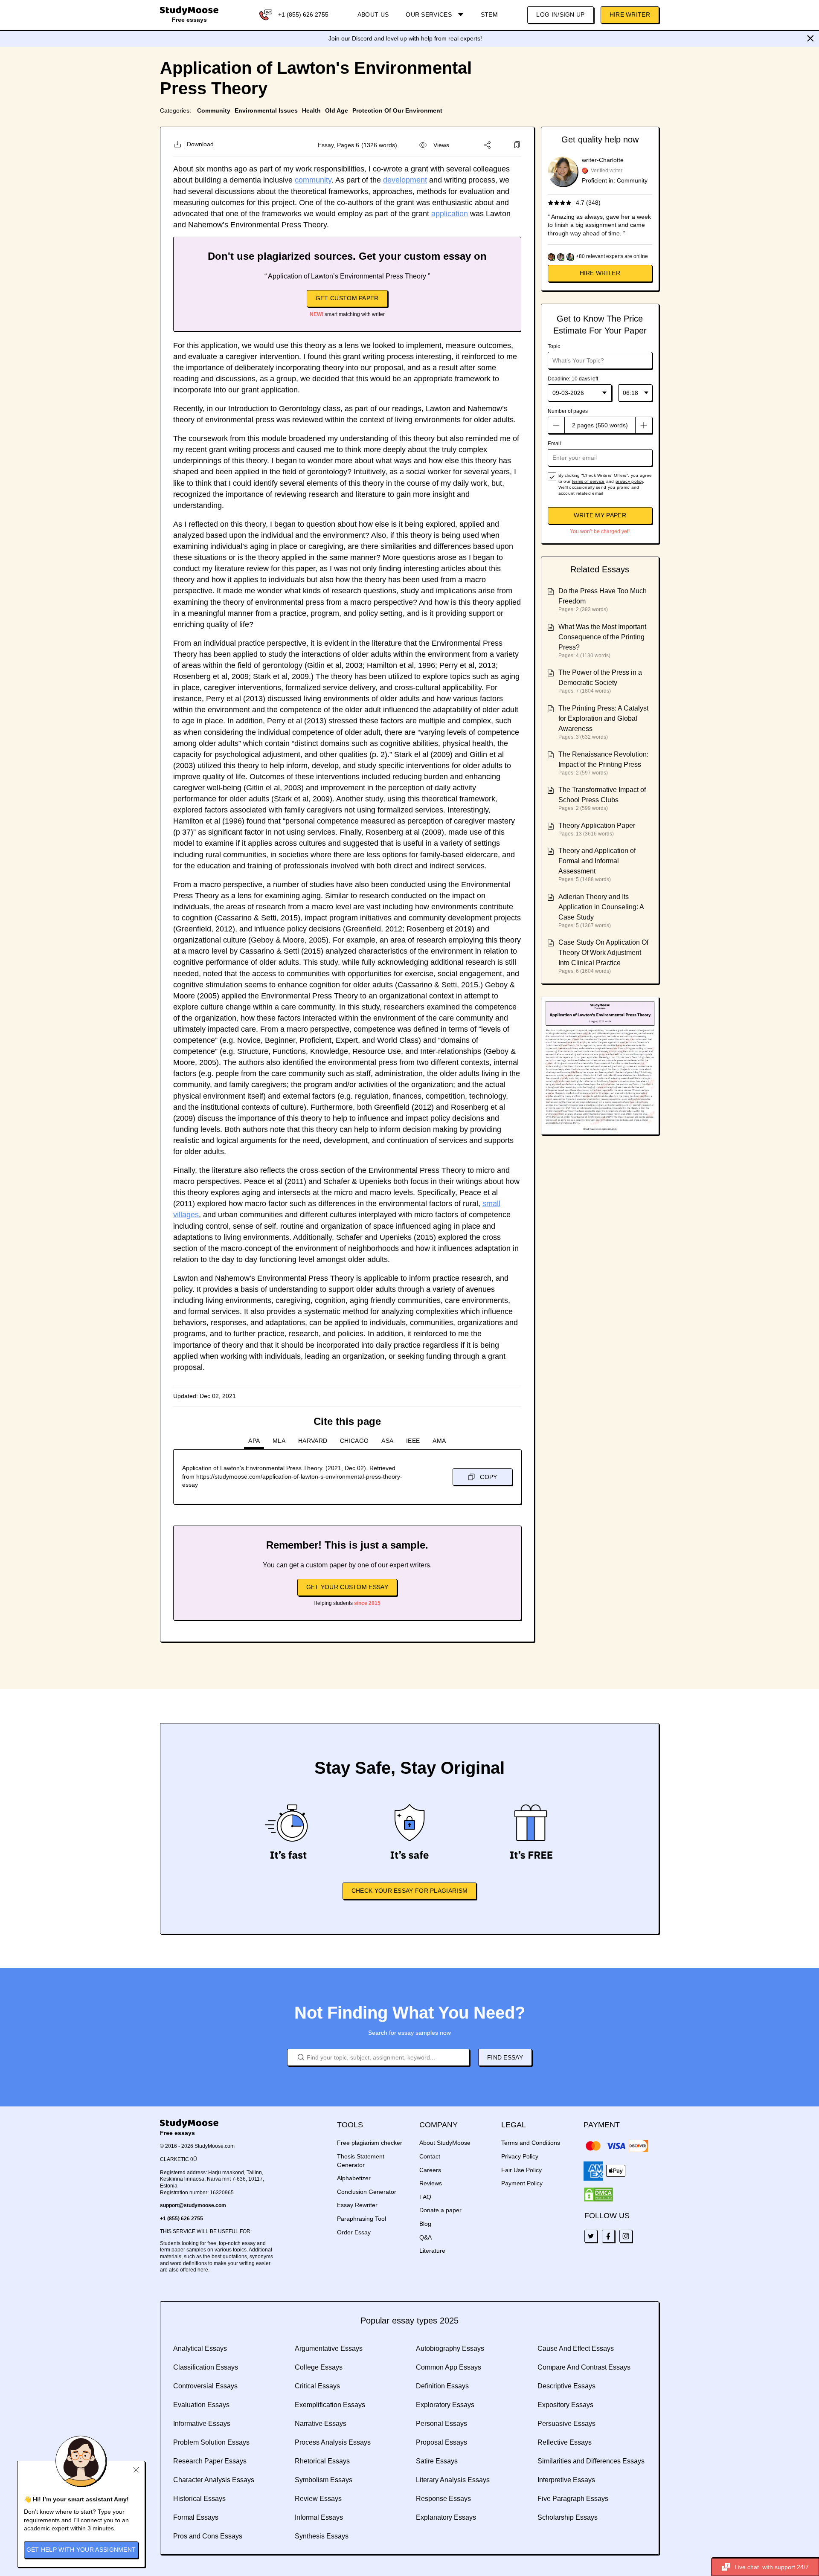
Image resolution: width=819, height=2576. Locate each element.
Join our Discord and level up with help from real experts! (405, 38)
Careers (430, 2170)
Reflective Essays (565, 2442)
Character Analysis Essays (214, 2480)
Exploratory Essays (445, 2405)
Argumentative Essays (329, 2348)
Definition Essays (442, 2386)
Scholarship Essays (568, 2517)
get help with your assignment (81, 2550)
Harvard (313, 1441)
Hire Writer (630, 15)
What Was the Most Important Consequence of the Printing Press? (602, 637)
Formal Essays (196, 2517)
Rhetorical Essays (322, 2461)
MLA (279, 1441)
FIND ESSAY (505, 2057)
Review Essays (318, 2499)
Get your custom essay (347, 1587)
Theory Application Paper (597, 825)
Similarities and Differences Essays (591, 2461)
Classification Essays (206, 2367)
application (450, 214)
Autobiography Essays (450, 2348)
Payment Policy (522, 2183)
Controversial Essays (205, 2386)
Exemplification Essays (330, 2405)
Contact (430, 2156)
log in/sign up (560, 15)
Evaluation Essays (201, 2405)
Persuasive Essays (566, 2424)
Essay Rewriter (357, 2205)
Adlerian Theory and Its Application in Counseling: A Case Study (601, 907)
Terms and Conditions (531, 2143)
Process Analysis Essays (333, 2442)
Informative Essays (202, 2424)
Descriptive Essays (566, 2386)
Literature (432, 2251)
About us (373, 15)
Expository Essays (565, 2405)
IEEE (413, 1441)
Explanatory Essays (446, 2517)
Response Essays (443, 2499)
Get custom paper (347, 298)
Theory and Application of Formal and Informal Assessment (597, 861)
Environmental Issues (266, 110)
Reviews (431, 2183)
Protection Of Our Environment (397, 110)
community (313, 180)
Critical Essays (317, 2386)
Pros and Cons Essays (208, 2536)
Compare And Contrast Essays (584, 2367)
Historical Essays (199, 2499)
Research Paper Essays (210, 2461)
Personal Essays (441, 2424)
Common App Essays (449, 2367)
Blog (425, 2224)
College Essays (319, 2367)
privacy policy (629, 481)
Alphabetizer (354, 2178)
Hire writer (600, 273)
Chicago (354, 1441)
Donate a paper (440, 2210)
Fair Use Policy (521, 2170)
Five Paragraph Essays (573, 2499)
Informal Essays (319, 2517)
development (405, 180)
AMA (439, 1441)
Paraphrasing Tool (362, 2219)
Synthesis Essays (322, 2536)
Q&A (425, 2237)
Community (214, 110)
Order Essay (354, 2232)
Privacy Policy (520, 2156)
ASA (387, 1441)
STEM (489, 15)
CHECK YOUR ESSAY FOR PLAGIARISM (409, 1891)
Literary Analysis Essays (453, 2480)
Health (311, 110)
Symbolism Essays (324, 2480)
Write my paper (600, 515)
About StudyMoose (445, 2143)
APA (254, 1441)
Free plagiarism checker (370, 2143)
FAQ (425, 2197)
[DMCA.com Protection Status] (598, 2195)
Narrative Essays (321, 2424)
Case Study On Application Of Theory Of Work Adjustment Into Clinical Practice (603, 953)
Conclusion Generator (367, 2192)
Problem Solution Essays (211, 2442)
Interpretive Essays (566, 2480)
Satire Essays (437, 2461)
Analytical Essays (200, 2348)
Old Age (337, 110)
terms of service (588, 481)
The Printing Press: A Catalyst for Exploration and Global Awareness (603, 718)
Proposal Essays (441, 2442)
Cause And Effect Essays (576, 2348)
